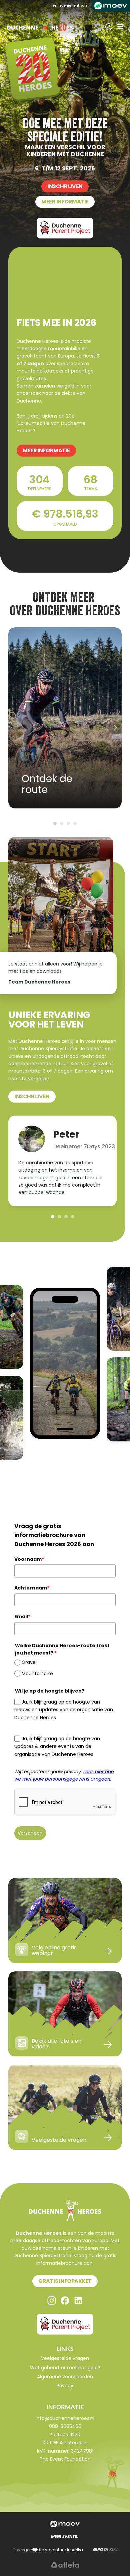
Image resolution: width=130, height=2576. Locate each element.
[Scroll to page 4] (76, 823)
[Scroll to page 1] (54, 823)
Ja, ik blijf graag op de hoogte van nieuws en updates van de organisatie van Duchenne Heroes (64, 1710)
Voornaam (29, 1559)
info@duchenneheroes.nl (65, 2418)
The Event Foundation (65, 2459)
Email (22, 1617)
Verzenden (30, 1833)
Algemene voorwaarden (65, 2377)
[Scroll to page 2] (62, 823)
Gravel (29, 1662)
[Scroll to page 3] (68, 823)
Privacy (65, 2386)
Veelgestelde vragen (65, 2358)
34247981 (82, 2451)
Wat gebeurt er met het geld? (65, 2368)
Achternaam (32, 1588)
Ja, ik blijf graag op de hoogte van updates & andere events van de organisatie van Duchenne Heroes (57, 1746)
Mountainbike (37, 1674)
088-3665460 (65, 2426)
